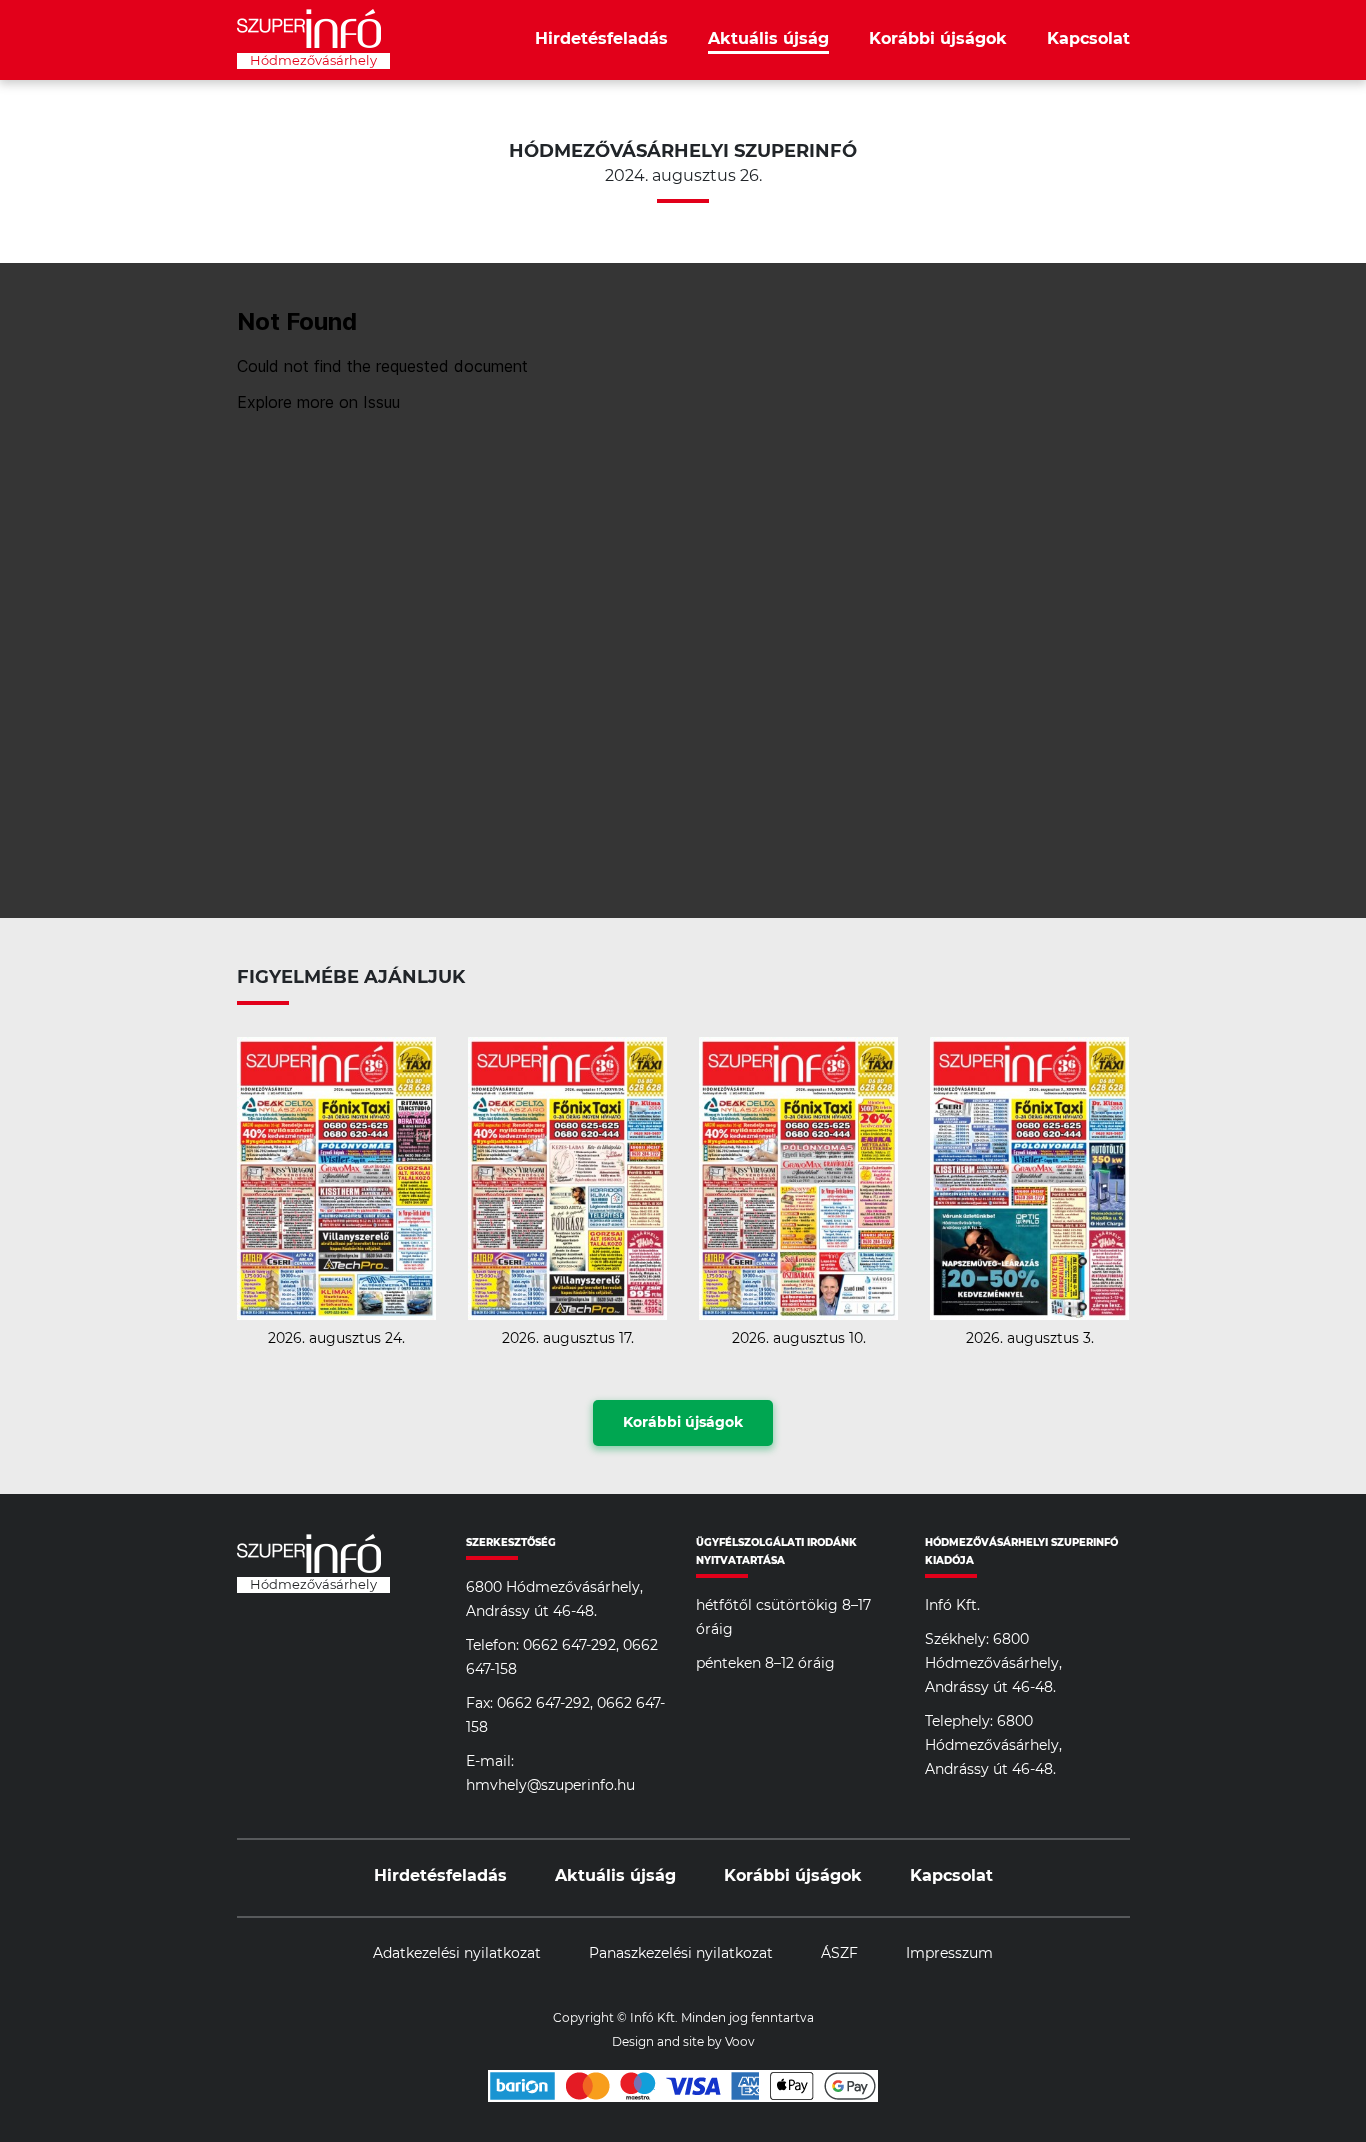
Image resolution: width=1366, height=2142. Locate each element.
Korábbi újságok (938, 39)
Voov (740, 2042)
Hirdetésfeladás (601, 39)
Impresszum (949, 1954)
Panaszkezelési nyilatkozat (681, 1954)
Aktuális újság (768, 39)
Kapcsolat (1088, 39)
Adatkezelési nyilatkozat (457, 1954)
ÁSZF (839, 1954)
